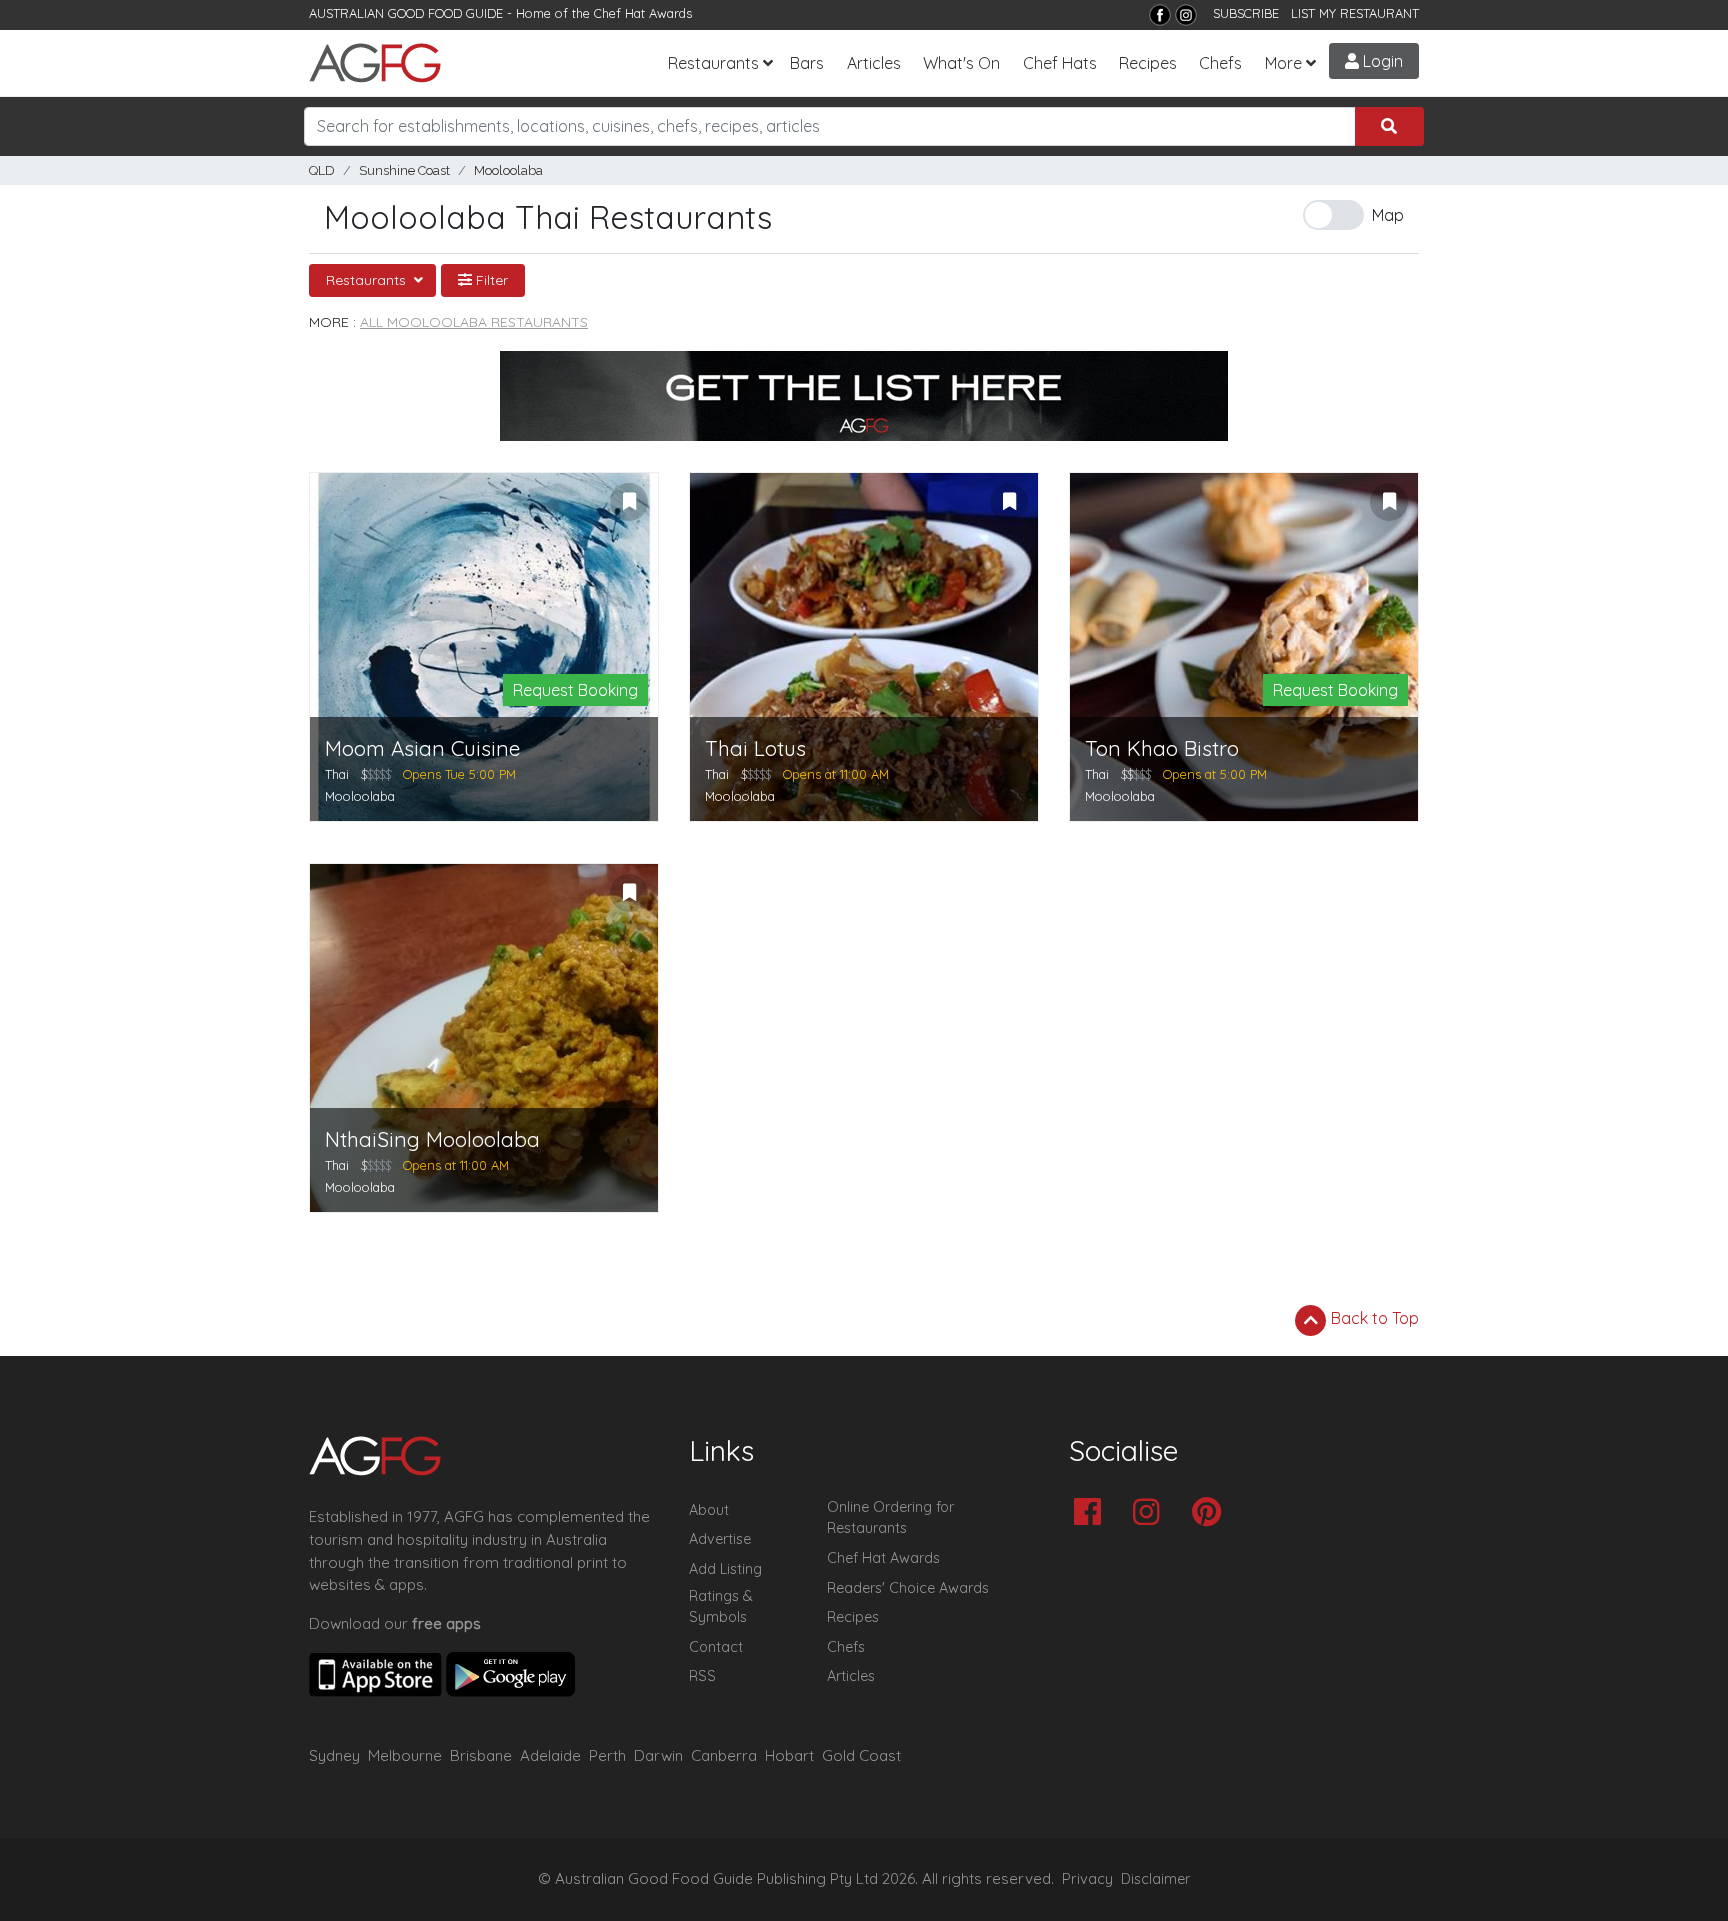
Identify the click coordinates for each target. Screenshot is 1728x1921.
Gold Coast (861, 1755)
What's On (961, 63)
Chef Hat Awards (643, 13)
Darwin (658, 1755)
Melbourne (405, 1755)
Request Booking (575, 690)
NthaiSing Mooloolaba (432, 1139)
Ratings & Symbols (721, 1607)
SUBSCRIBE (1246, 13)
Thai (337, 774)
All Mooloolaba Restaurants (474, 322)
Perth (607, 1755)
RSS (702, 1676)
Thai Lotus (755, 748)
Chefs (1220, 63)
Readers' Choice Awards (908, 1588)
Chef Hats (1060, 63)
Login (1381, 61)
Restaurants (713, 63)
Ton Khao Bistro (1162, 748)
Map (1388, 215)
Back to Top (1373, 1318)
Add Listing (725, 1569)
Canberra (724, 1755)
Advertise (720, 1539)
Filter (490, 280)
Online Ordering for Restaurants (890, 1518)
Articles (874, 63)
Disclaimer (1156, 1879)
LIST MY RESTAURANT (1355, 13)
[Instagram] (1186, 15)
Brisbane (481, 1755)
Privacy (1087, 1879)
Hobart (789, 1755)
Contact (716, 1647)
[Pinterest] (1211, 1513)
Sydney (334, 1755)
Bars (807, 63)
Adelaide (550, 1755)
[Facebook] (1160, 15)
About (709, 1510)
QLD (322, 170)
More (1283, 63)
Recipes (1148, 63)
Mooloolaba (508, 170)
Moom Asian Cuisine (422, 748)
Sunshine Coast (404, 170)
